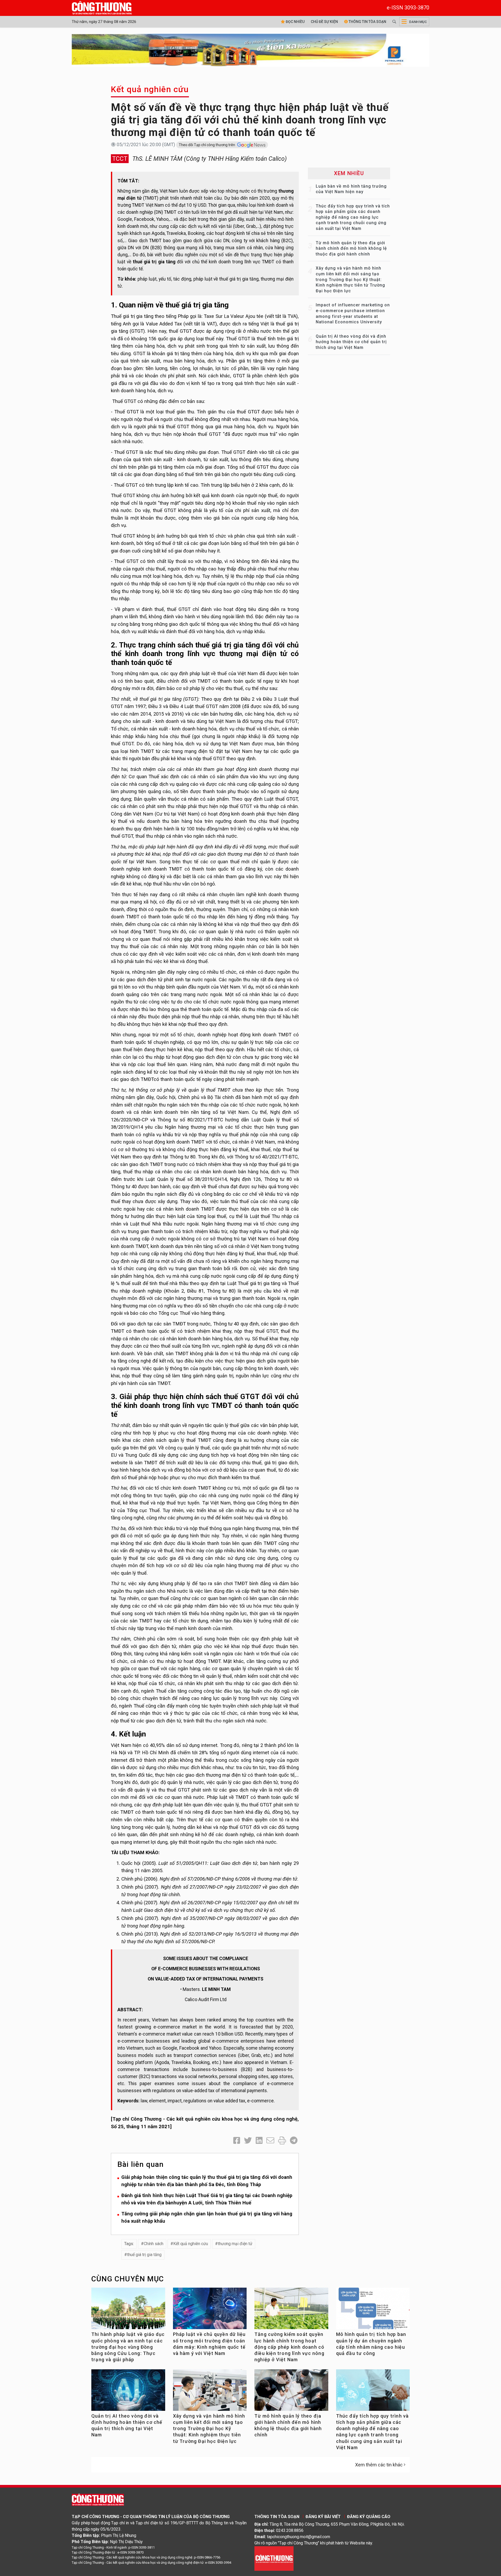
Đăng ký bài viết (323, 2517)
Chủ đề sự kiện (324, 22)
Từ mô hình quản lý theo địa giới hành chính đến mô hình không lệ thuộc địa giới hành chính (351, 248)
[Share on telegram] (294, 2141)
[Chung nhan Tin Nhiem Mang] (274, 2558)
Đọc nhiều (295, 22)
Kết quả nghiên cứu (150, 89)
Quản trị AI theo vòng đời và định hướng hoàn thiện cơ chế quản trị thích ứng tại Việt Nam (351, 342)
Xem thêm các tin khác (379, 2465)
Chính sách (154, 2244)
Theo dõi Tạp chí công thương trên (207, 145)
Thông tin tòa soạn (367, 22)
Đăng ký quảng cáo (369, 2517)
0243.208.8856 (290, 2530)
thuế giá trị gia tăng (144, 2255)
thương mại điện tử (235, 2244)
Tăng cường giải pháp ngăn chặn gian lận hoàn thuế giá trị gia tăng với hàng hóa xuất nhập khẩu (207, 2217)
